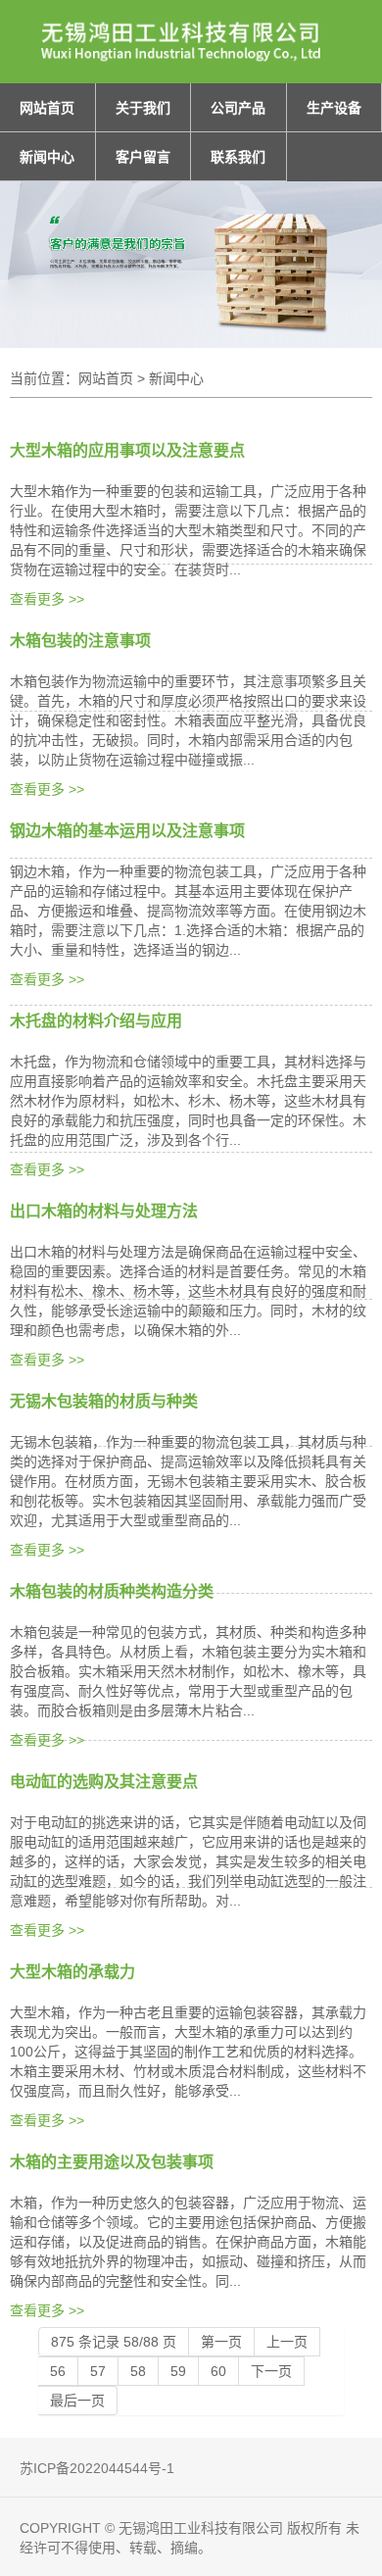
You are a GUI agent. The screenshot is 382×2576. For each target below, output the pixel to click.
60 (218, 2371)
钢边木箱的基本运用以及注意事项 (127, 831)
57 (98, 2371)
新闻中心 (47, 157)
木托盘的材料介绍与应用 (96, 1021)
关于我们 (143, 108)
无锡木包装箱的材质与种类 (104, 1401)
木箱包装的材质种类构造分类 (112, 1591)
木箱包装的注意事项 (80, 641)
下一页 (271, 2371)
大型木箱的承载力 (72, 1972)
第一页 (221, 2342)
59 (178, 2371)
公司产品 (238, 108)
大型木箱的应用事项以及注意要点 (127, 450)
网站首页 (47, 108)
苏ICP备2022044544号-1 (97, 2468)
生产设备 (334, 108)
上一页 (287, 2342)
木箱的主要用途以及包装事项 (112, 2162)
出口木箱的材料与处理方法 (104, 1211)
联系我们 (238, 157)
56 (58, 2371)
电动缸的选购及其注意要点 (104, 1782)
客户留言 (143, 157)
